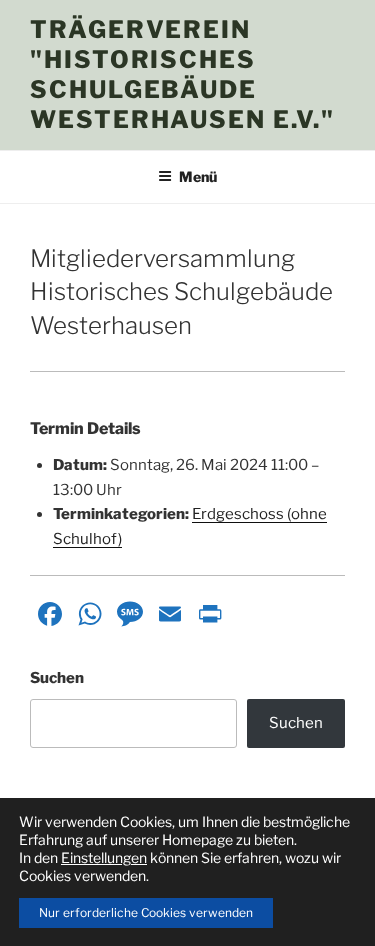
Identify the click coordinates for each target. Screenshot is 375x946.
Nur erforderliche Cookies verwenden (146, 912)
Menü (198, 176)
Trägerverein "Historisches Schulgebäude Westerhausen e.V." (182, 74)
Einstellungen (104, 857)
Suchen (57, 678)
